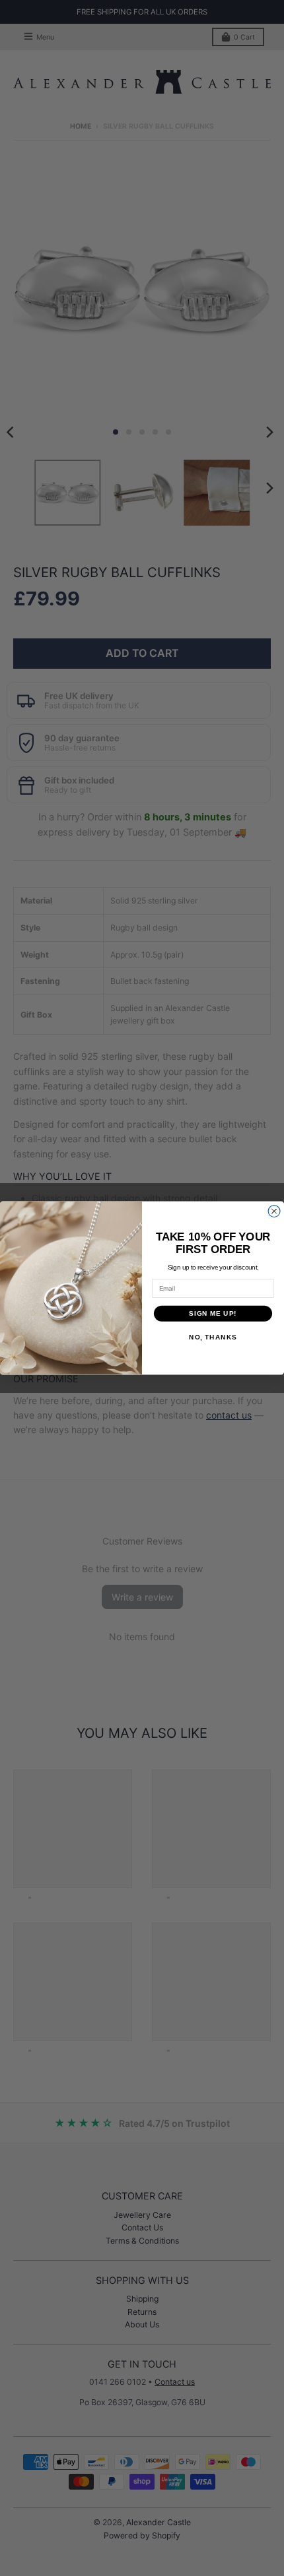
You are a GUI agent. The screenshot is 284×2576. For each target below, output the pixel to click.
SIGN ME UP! (213, 1313)
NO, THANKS (213, 1337)
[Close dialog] (274, 1211)
